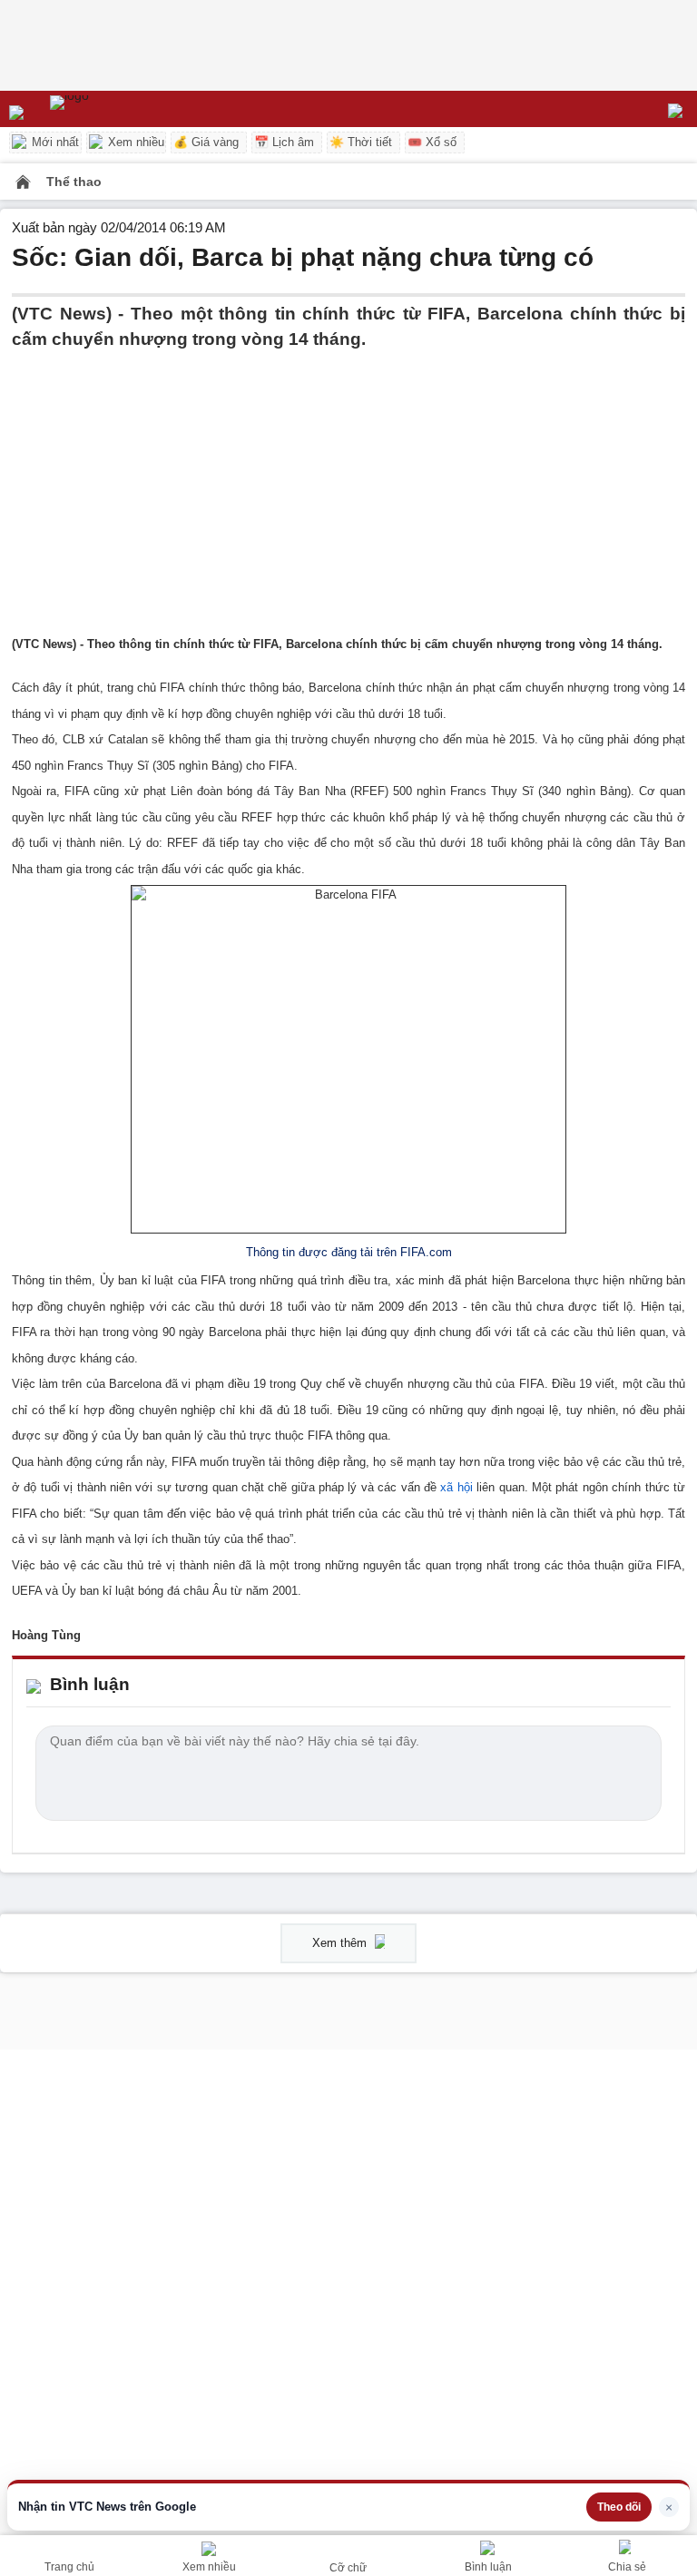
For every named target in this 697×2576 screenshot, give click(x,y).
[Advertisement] (348, 480)
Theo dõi (619, 2507)
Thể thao (74, 182)
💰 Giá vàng (206, 142)
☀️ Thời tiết (361, 142)
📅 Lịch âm (284, 142)
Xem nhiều (134, 142)
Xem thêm (341, 1943)
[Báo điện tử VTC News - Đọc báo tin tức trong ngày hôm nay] (111, 109)
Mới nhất (54, 142)
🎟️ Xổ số (432, 142)
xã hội (456, 1487)
